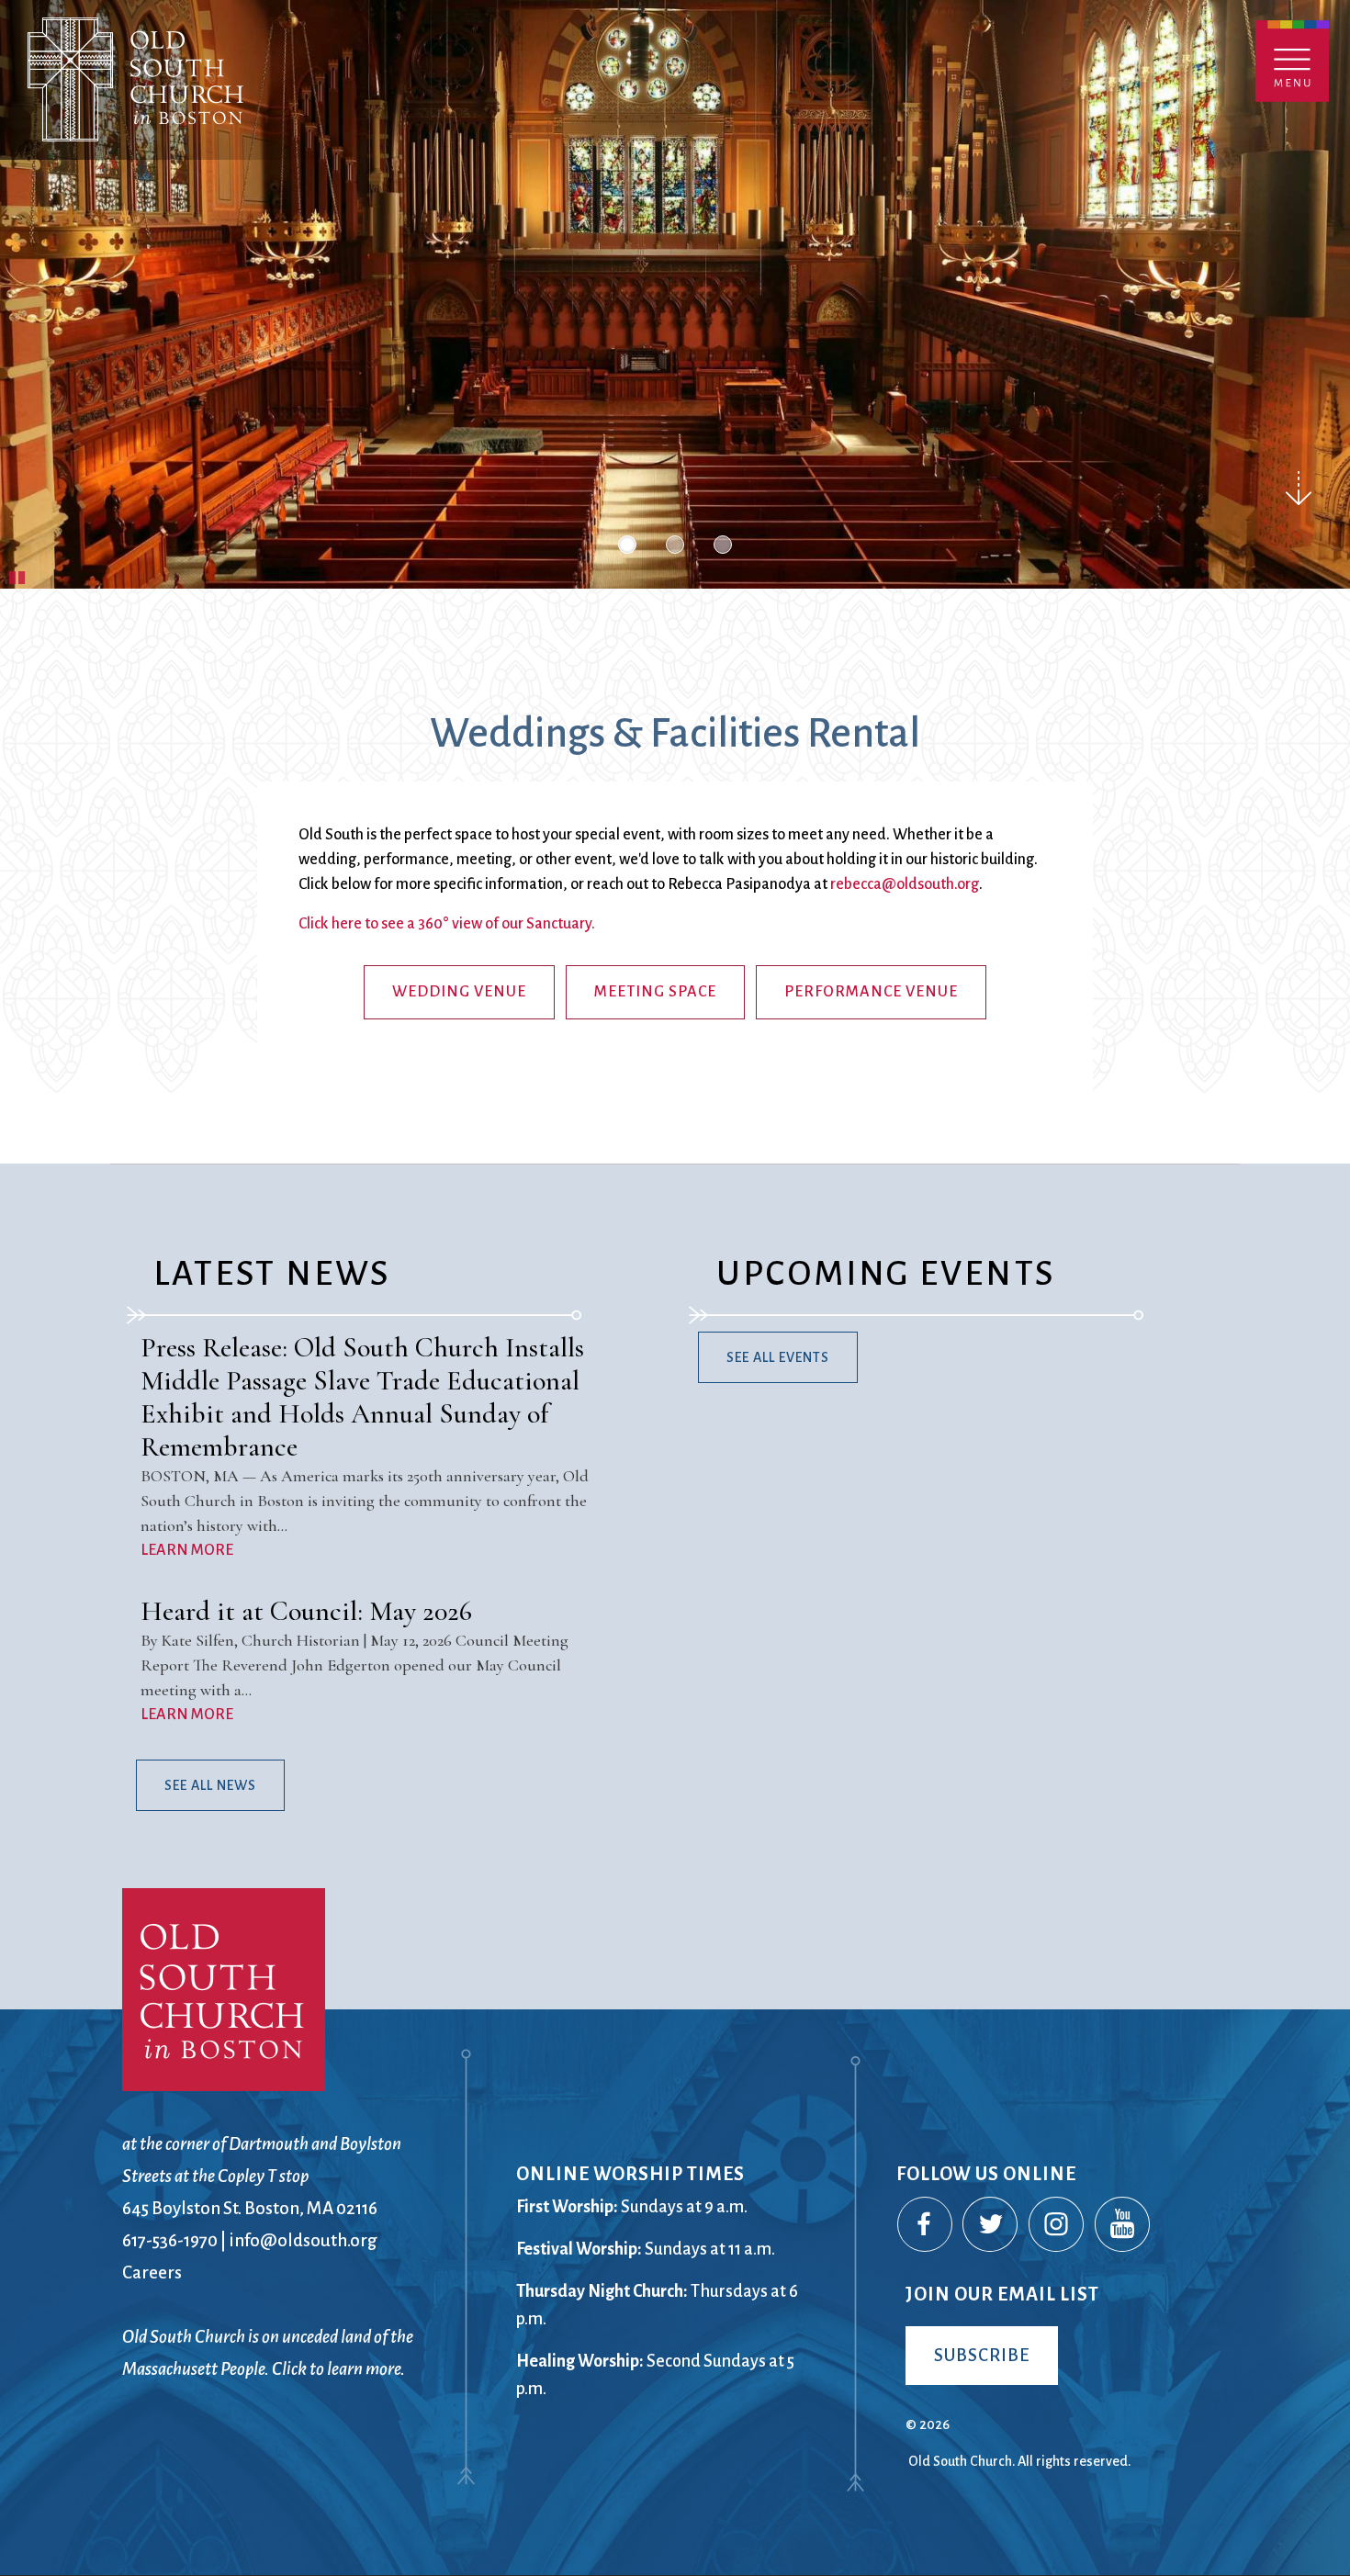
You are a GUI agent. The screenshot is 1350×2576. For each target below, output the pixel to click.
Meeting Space (655, 992)
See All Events (778, 1357)
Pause (18, 575)
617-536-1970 (170, 2240)
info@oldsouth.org (303, 2240)
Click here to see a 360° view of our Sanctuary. (447, 924)
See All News (210, 1785)
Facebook (926, 2225)
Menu (1292, 61)
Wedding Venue (459, 992)
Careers (152, 2272)
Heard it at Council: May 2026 (306, 1611)
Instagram (1057, 2225)
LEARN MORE (187, 1550)
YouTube (1123, 2225)
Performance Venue (871, 992)
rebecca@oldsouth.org (905, 884)
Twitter (991, 2225)
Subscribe (982, 2355)
